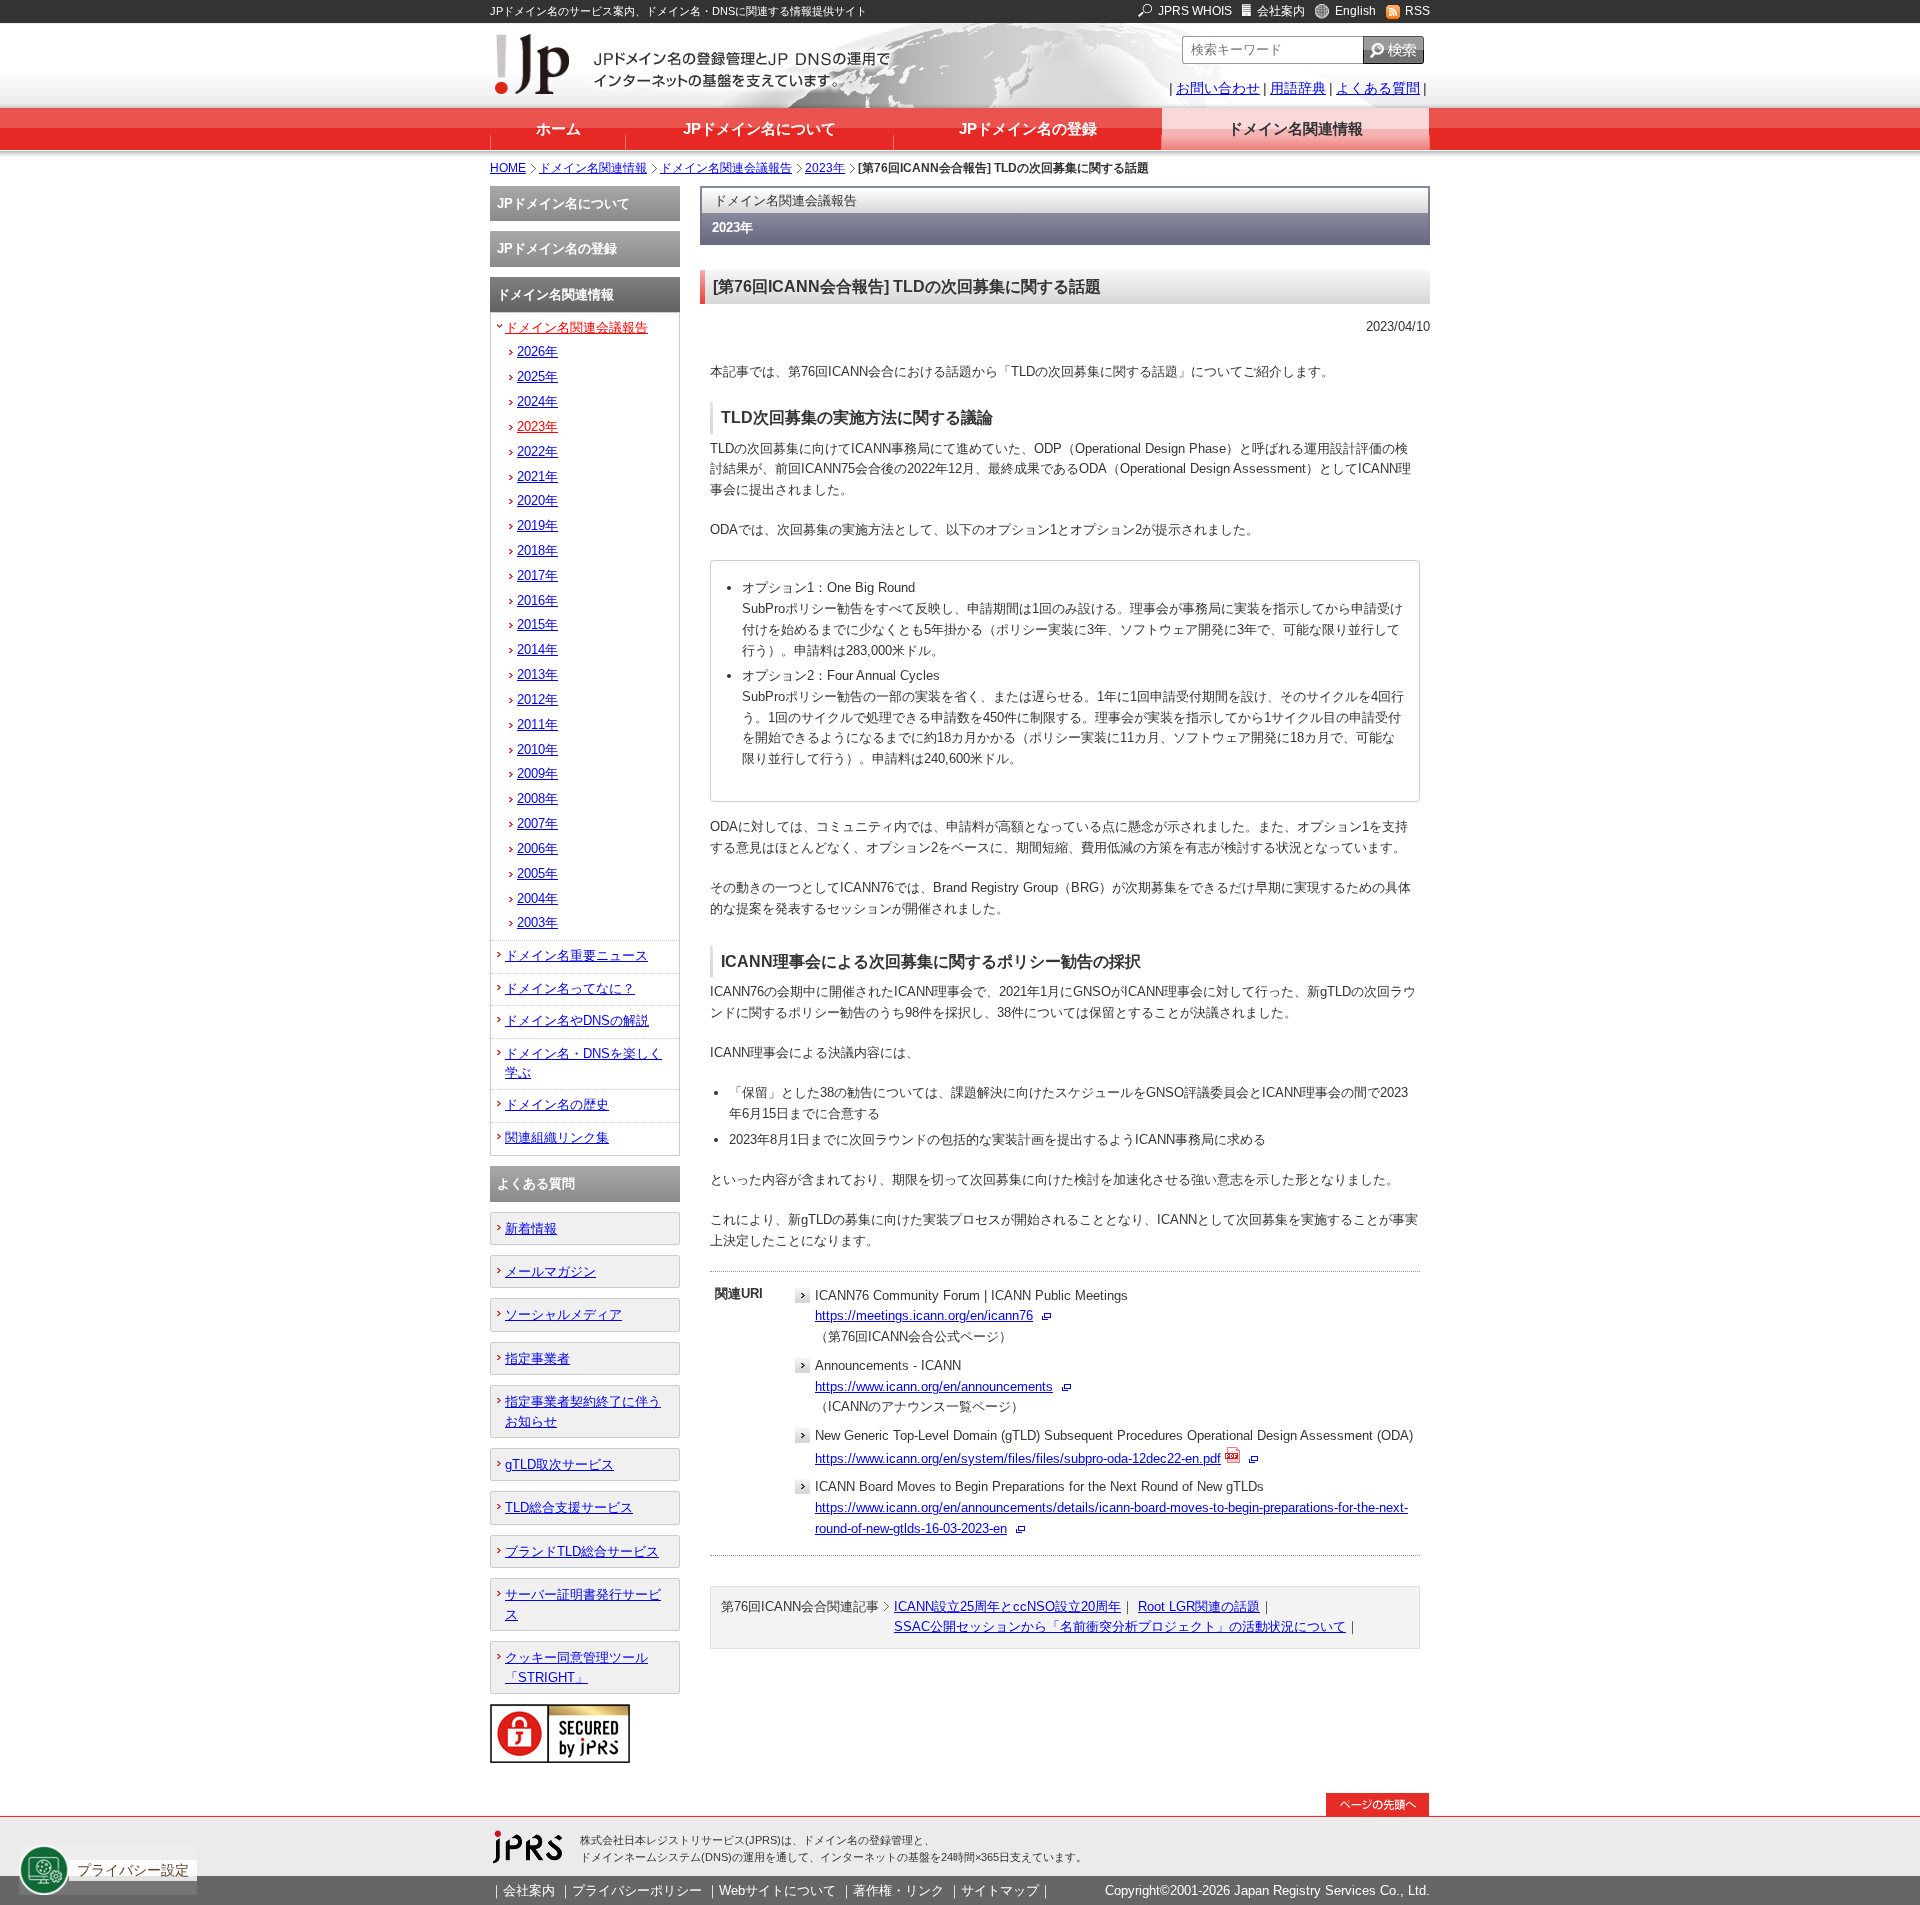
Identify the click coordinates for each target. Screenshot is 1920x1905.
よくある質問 (1378, 88)
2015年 (537, 624)
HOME (508, 168)
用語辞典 (1298, 88)
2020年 (537, 500)
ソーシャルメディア (563, 1314)
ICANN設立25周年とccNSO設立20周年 (1007, 1606)
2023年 (825, 168)
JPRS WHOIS (1195, 11)
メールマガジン (550, 1271)
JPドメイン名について (759, 128)
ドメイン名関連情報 (1295, 128)
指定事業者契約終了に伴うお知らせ (583, 1411)
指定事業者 (537, 1358)
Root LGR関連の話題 (1199, 1606)
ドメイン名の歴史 (557, 1104)
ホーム (558, 128)
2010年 (537, 749)
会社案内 (1281, 11)
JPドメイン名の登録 (1028, 128)
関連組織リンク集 (557, 1137)
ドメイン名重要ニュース (576, 955)
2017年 (537, 575)
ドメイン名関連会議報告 (726, 168)
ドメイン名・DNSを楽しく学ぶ (583, 1063)
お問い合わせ (1218, 88)
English (1355, 11)
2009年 (537, 773)
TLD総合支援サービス (569, 1507)
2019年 (537, 525)
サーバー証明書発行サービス (583, 1604)
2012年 (537, 699)
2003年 (537, 922)
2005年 (537, 873)
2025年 (537, 376)
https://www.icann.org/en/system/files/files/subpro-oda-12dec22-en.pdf (1018, 1458)
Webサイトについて (777, 1890)
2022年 (537, 451)
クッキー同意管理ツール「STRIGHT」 (576, 1667)
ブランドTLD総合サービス (582, 1551)
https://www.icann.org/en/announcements (934, 1386)
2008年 (537, 798)
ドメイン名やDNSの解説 (577, 1020)
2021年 (537, 476)
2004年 (537, 898)
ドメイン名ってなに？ (570, 988)
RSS (1417, 11)
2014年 (537, 649)
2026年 (537, 351)
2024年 (537, 401)
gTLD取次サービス (559, 1464)
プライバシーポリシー (637, 1890)
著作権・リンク (898, 1890)
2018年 (537, 550)
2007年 (537, 823)
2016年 (537, 600)
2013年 (537, 674)
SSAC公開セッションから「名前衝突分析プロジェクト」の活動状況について (1120, 1626)
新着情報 (531, 1228)
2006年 (537, 848)
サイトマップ (1000, 1890)
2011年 (537, 724)
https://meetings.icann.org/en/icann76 (924, 1315)
